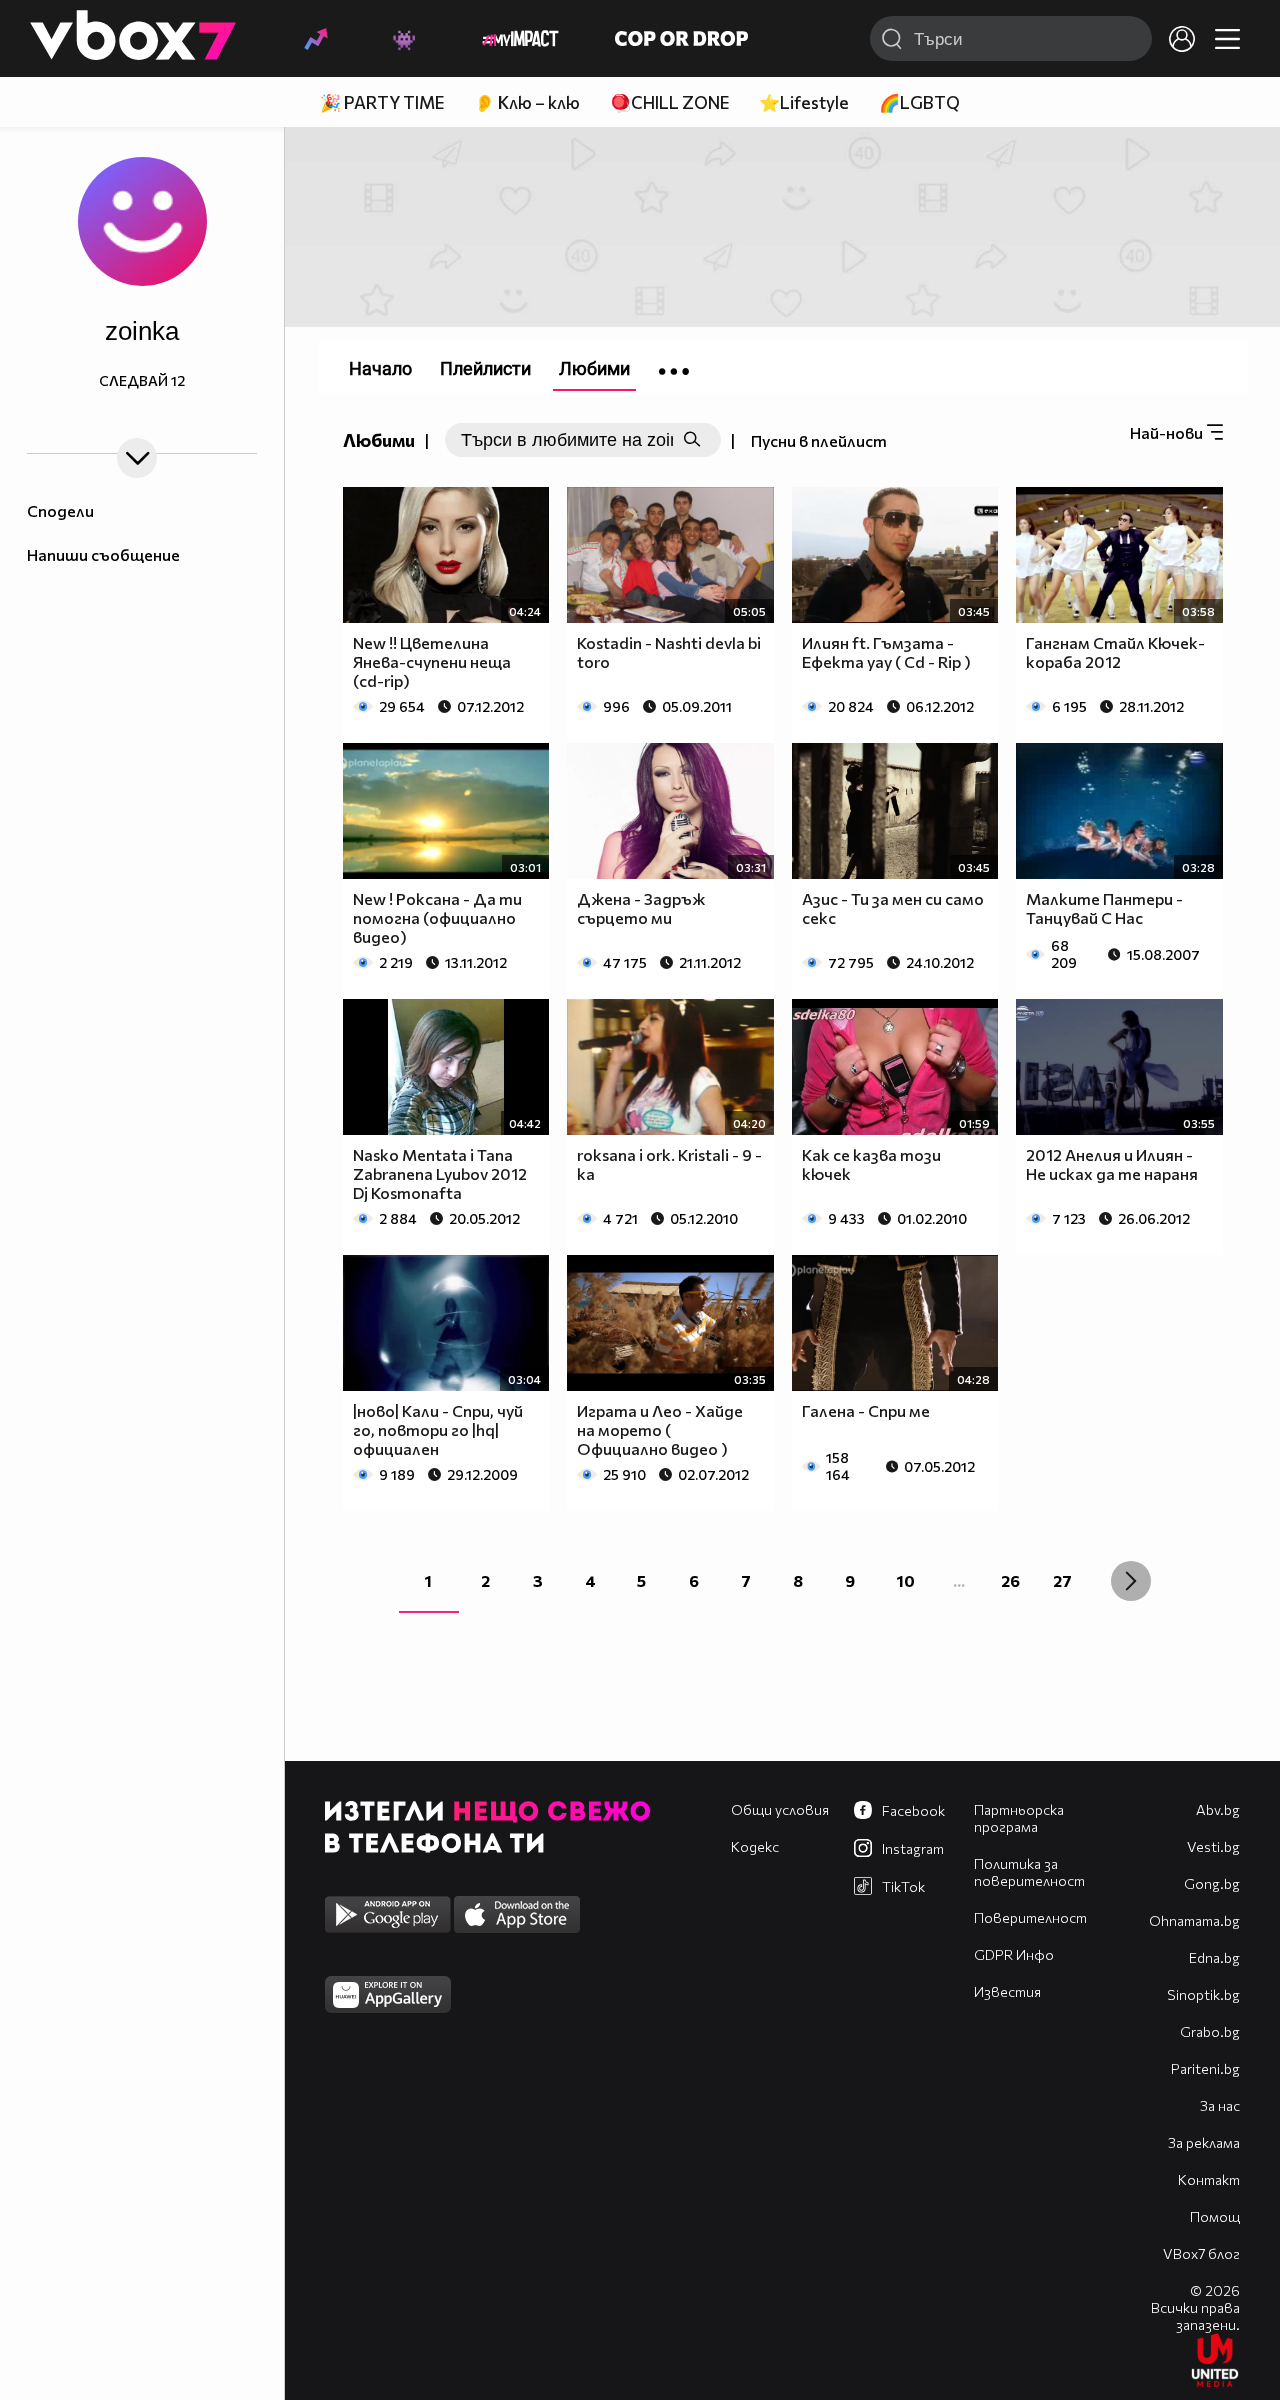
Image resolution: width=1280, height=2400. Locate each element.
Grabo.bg (1210, 2031)
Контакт (1209, 2179)
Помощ (1215, 2216)
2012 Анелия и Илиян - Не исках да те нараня (1112, 1164)
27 (1062, 1580)
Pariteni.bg (1205, 2068)
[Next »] (1131, 1581)
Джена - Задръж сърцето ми (641, 908)
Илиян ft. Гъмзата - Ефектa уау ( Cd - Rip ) (886, 652)
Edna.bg (1214, 1957)
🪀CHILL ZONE (669, 102)
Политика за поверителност (1029, 1872)
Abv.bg (1218, 1809)
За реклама (1204, 2142)
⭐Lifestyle (804, 102)
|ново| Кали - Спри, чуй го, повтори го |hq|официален (438, 1429)
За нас (1220, 2105)
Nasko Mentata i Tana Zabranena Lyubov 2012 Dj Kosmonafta (440, 1173)
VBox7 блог (1201, 2253)
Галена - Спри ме (866, 1410)
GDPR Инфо (1014, 1954)
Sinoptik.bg (1203, 1994)
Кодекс (755, 1846)
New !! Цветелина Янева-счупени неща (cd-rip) (432, 661)
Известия (1007, 1991)
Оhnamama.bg (1194, 1920)
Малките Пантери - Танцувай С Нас (1104, 908)
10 (906, 1580)
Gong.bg (1212, 1883)
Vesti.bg (1213, 1846)
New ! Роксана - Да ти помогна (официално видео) (437, 917)
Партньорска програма (1019, 1818)
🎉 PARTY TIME (382, 102)
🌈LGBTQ (919, 102)
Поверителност (1030, 1917)
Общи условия (780, 1809)
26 (1010, 1580)
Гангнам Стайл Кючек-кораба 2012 (1115, 652)
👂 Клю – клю (527, 102)
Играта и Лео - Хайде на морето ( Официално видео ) (660, 1429)
